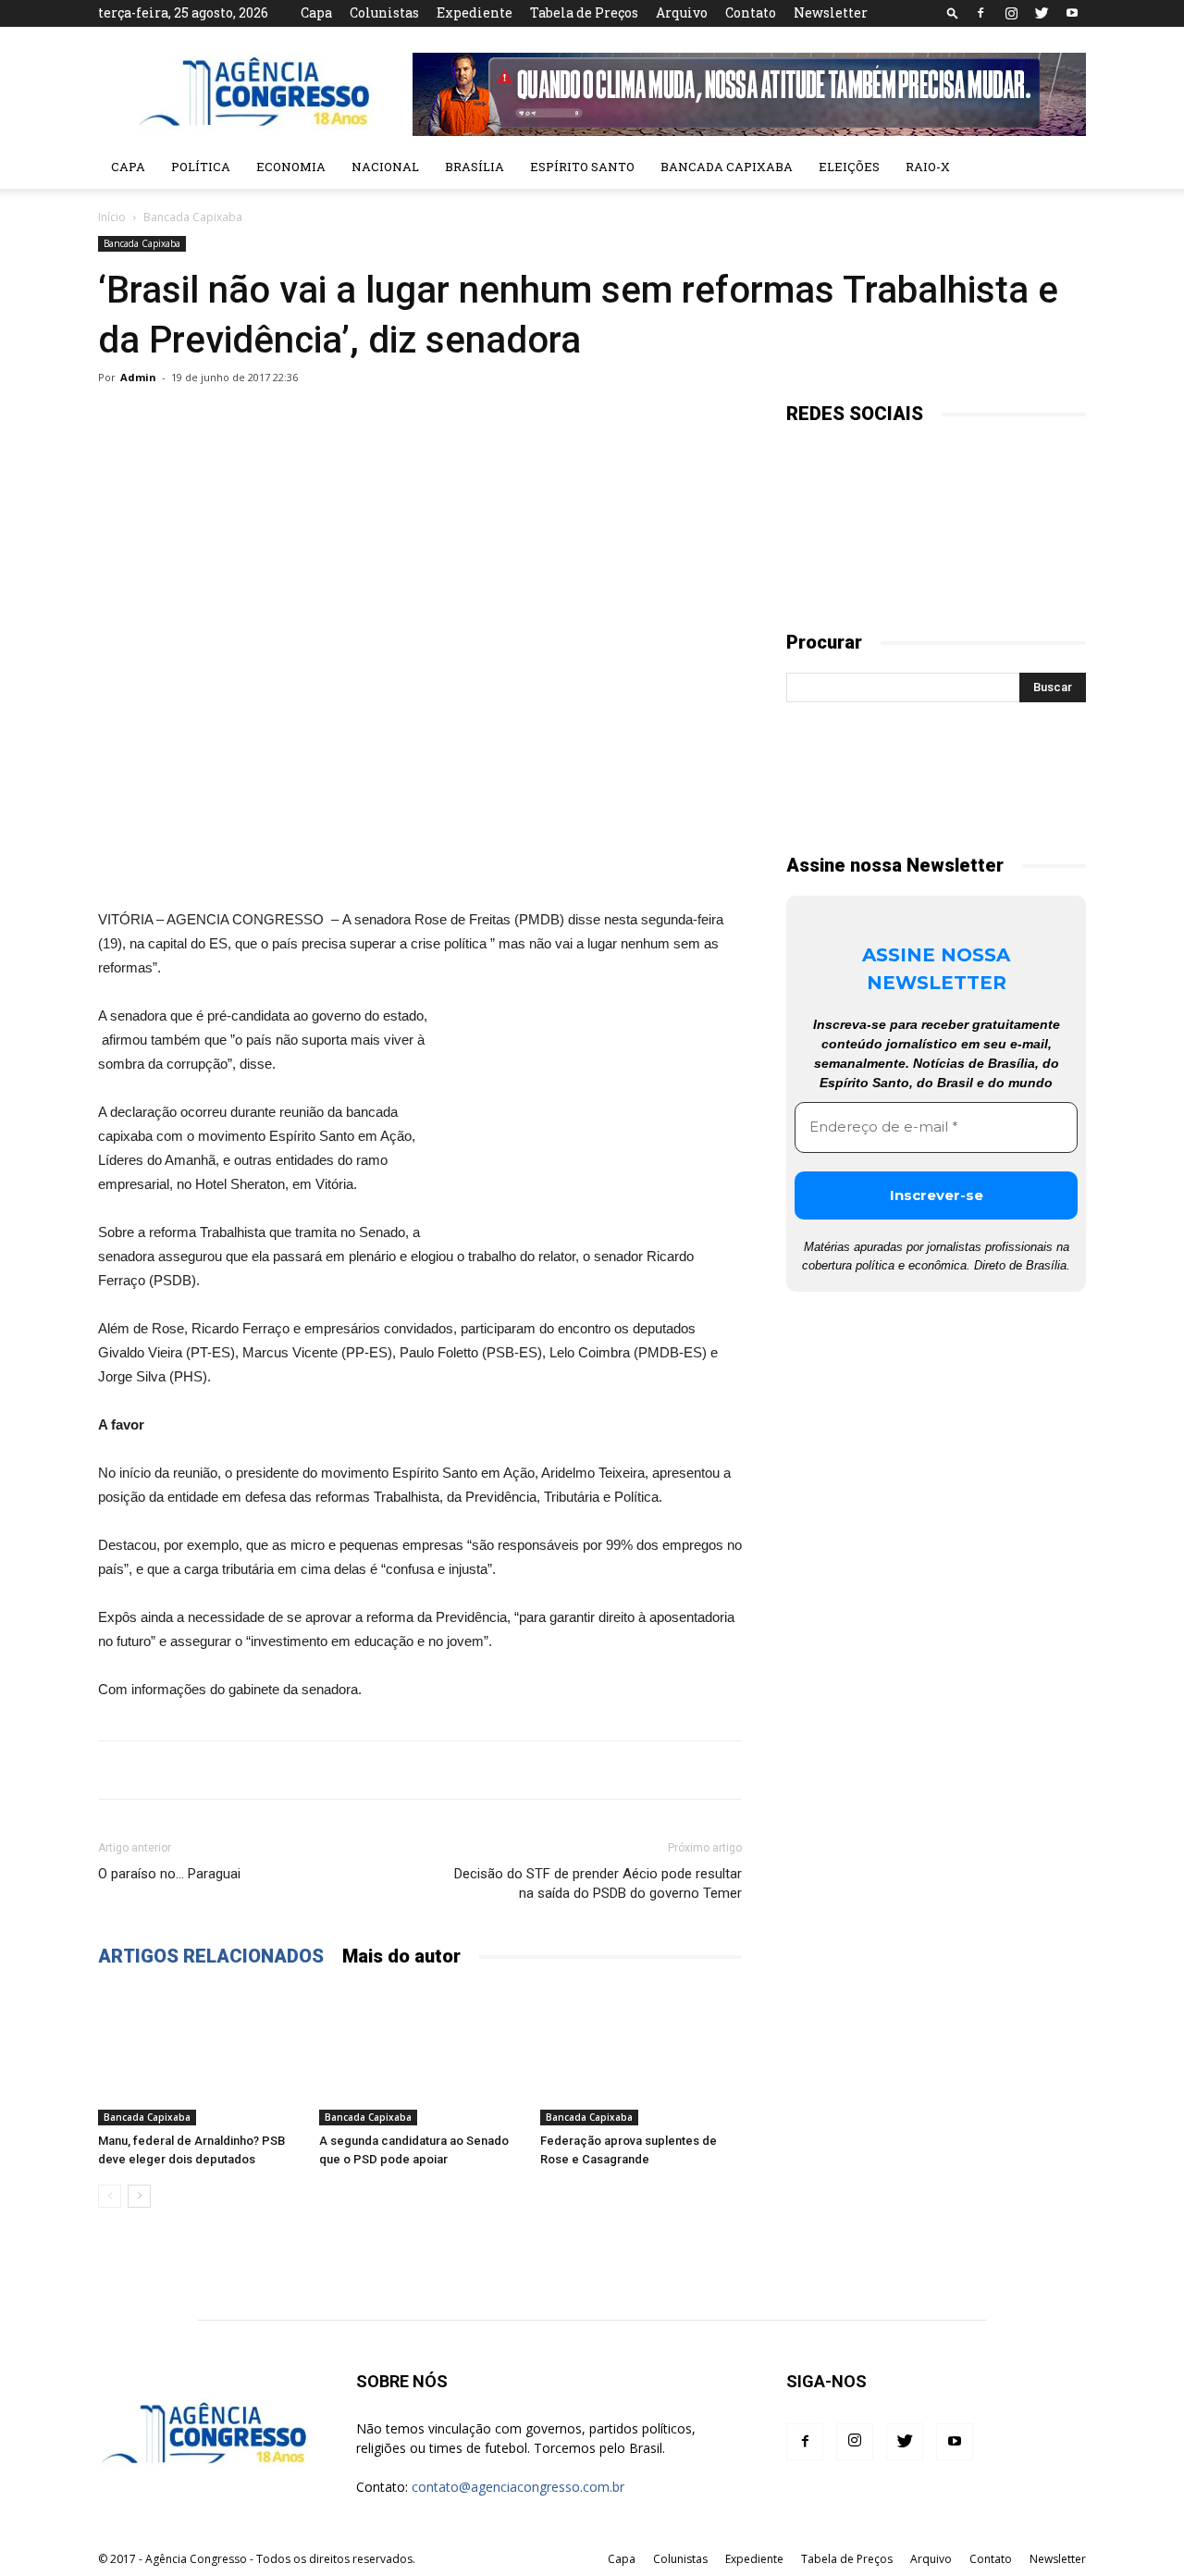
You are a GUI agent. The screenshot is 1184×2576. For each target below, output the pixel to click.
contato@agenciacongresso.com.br (518, 2487)
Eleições (849, 167)
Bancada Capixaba (727, 167)
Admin (138, 377)
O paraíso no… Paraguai (169, 1874)
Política (201, 167)
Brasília (475, 167)
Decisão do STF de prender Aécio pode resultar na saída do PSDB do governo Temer (598, 1883)
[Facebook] (980, 13)
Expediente (475, 12)
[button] (953, 12)
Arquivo (682, 12)
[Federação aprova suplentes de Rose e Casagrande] (641, 2056)
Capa (316, 12)
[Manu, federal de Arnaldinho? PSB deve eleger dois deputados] (199, 2056)
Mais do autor (401, 1956)
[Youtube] (1072, 13)
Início (112, 217)
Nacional (385, 167)
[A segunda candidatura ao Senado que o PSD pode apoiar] (420, 2056)
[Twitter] (1042, 13)
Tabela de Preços (584, 12)
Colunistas (384, 12)
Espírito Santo (582, 167)
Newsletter (831, 12)
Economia (291, 167)
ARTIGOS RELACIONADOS (211, 1956)
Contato (751, 12)
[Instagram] (1011, 13)
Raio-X (928, 167)
